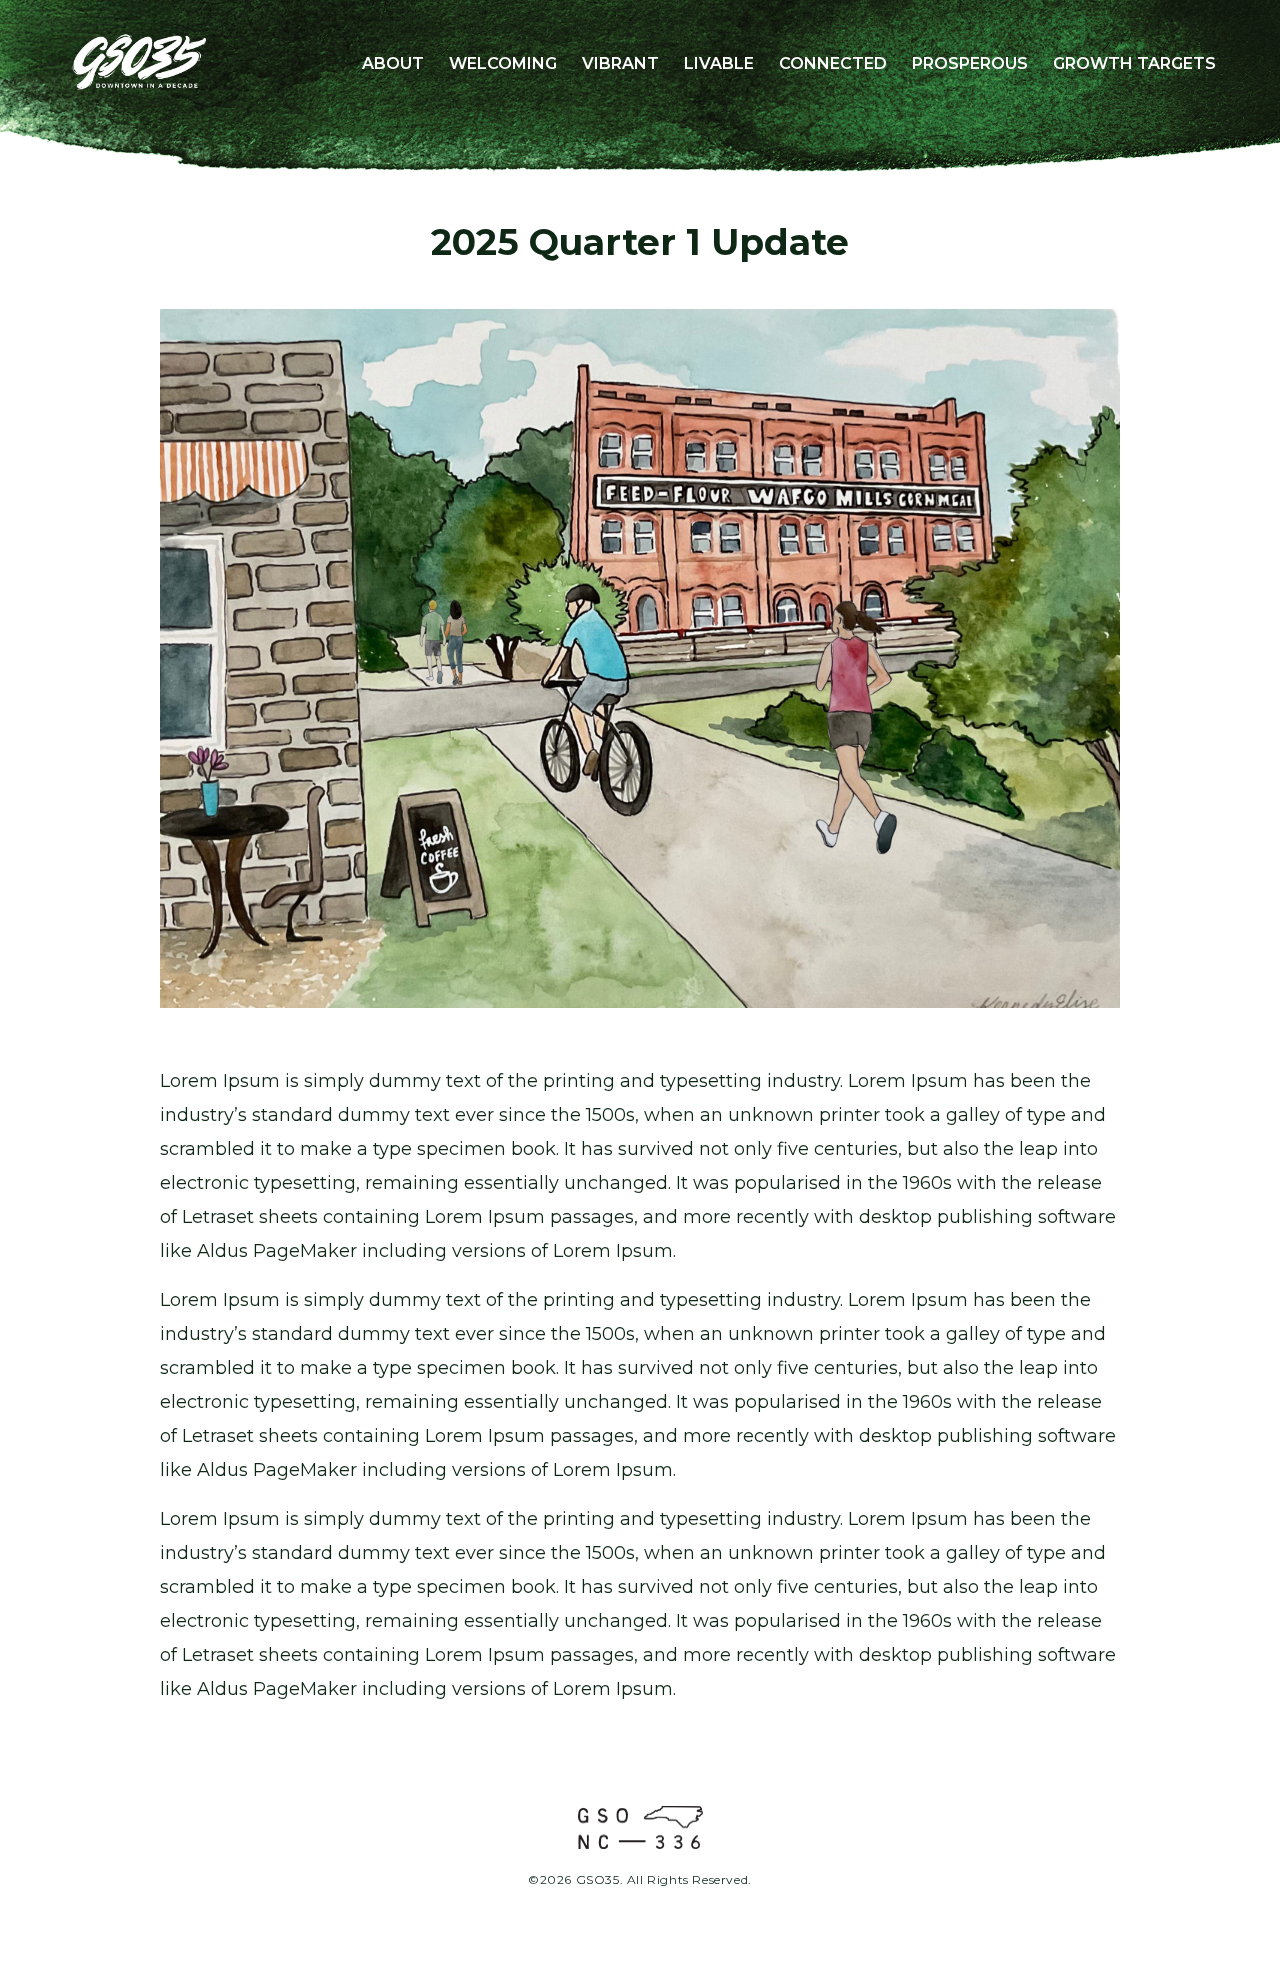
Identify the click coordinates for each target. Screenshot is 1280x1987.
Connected (833, 63)
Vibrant (620, 63)
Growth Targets (1134, 63)
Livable (719, 63)
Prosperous (970, 63)
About (393, 63)
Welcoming (503, 63)
